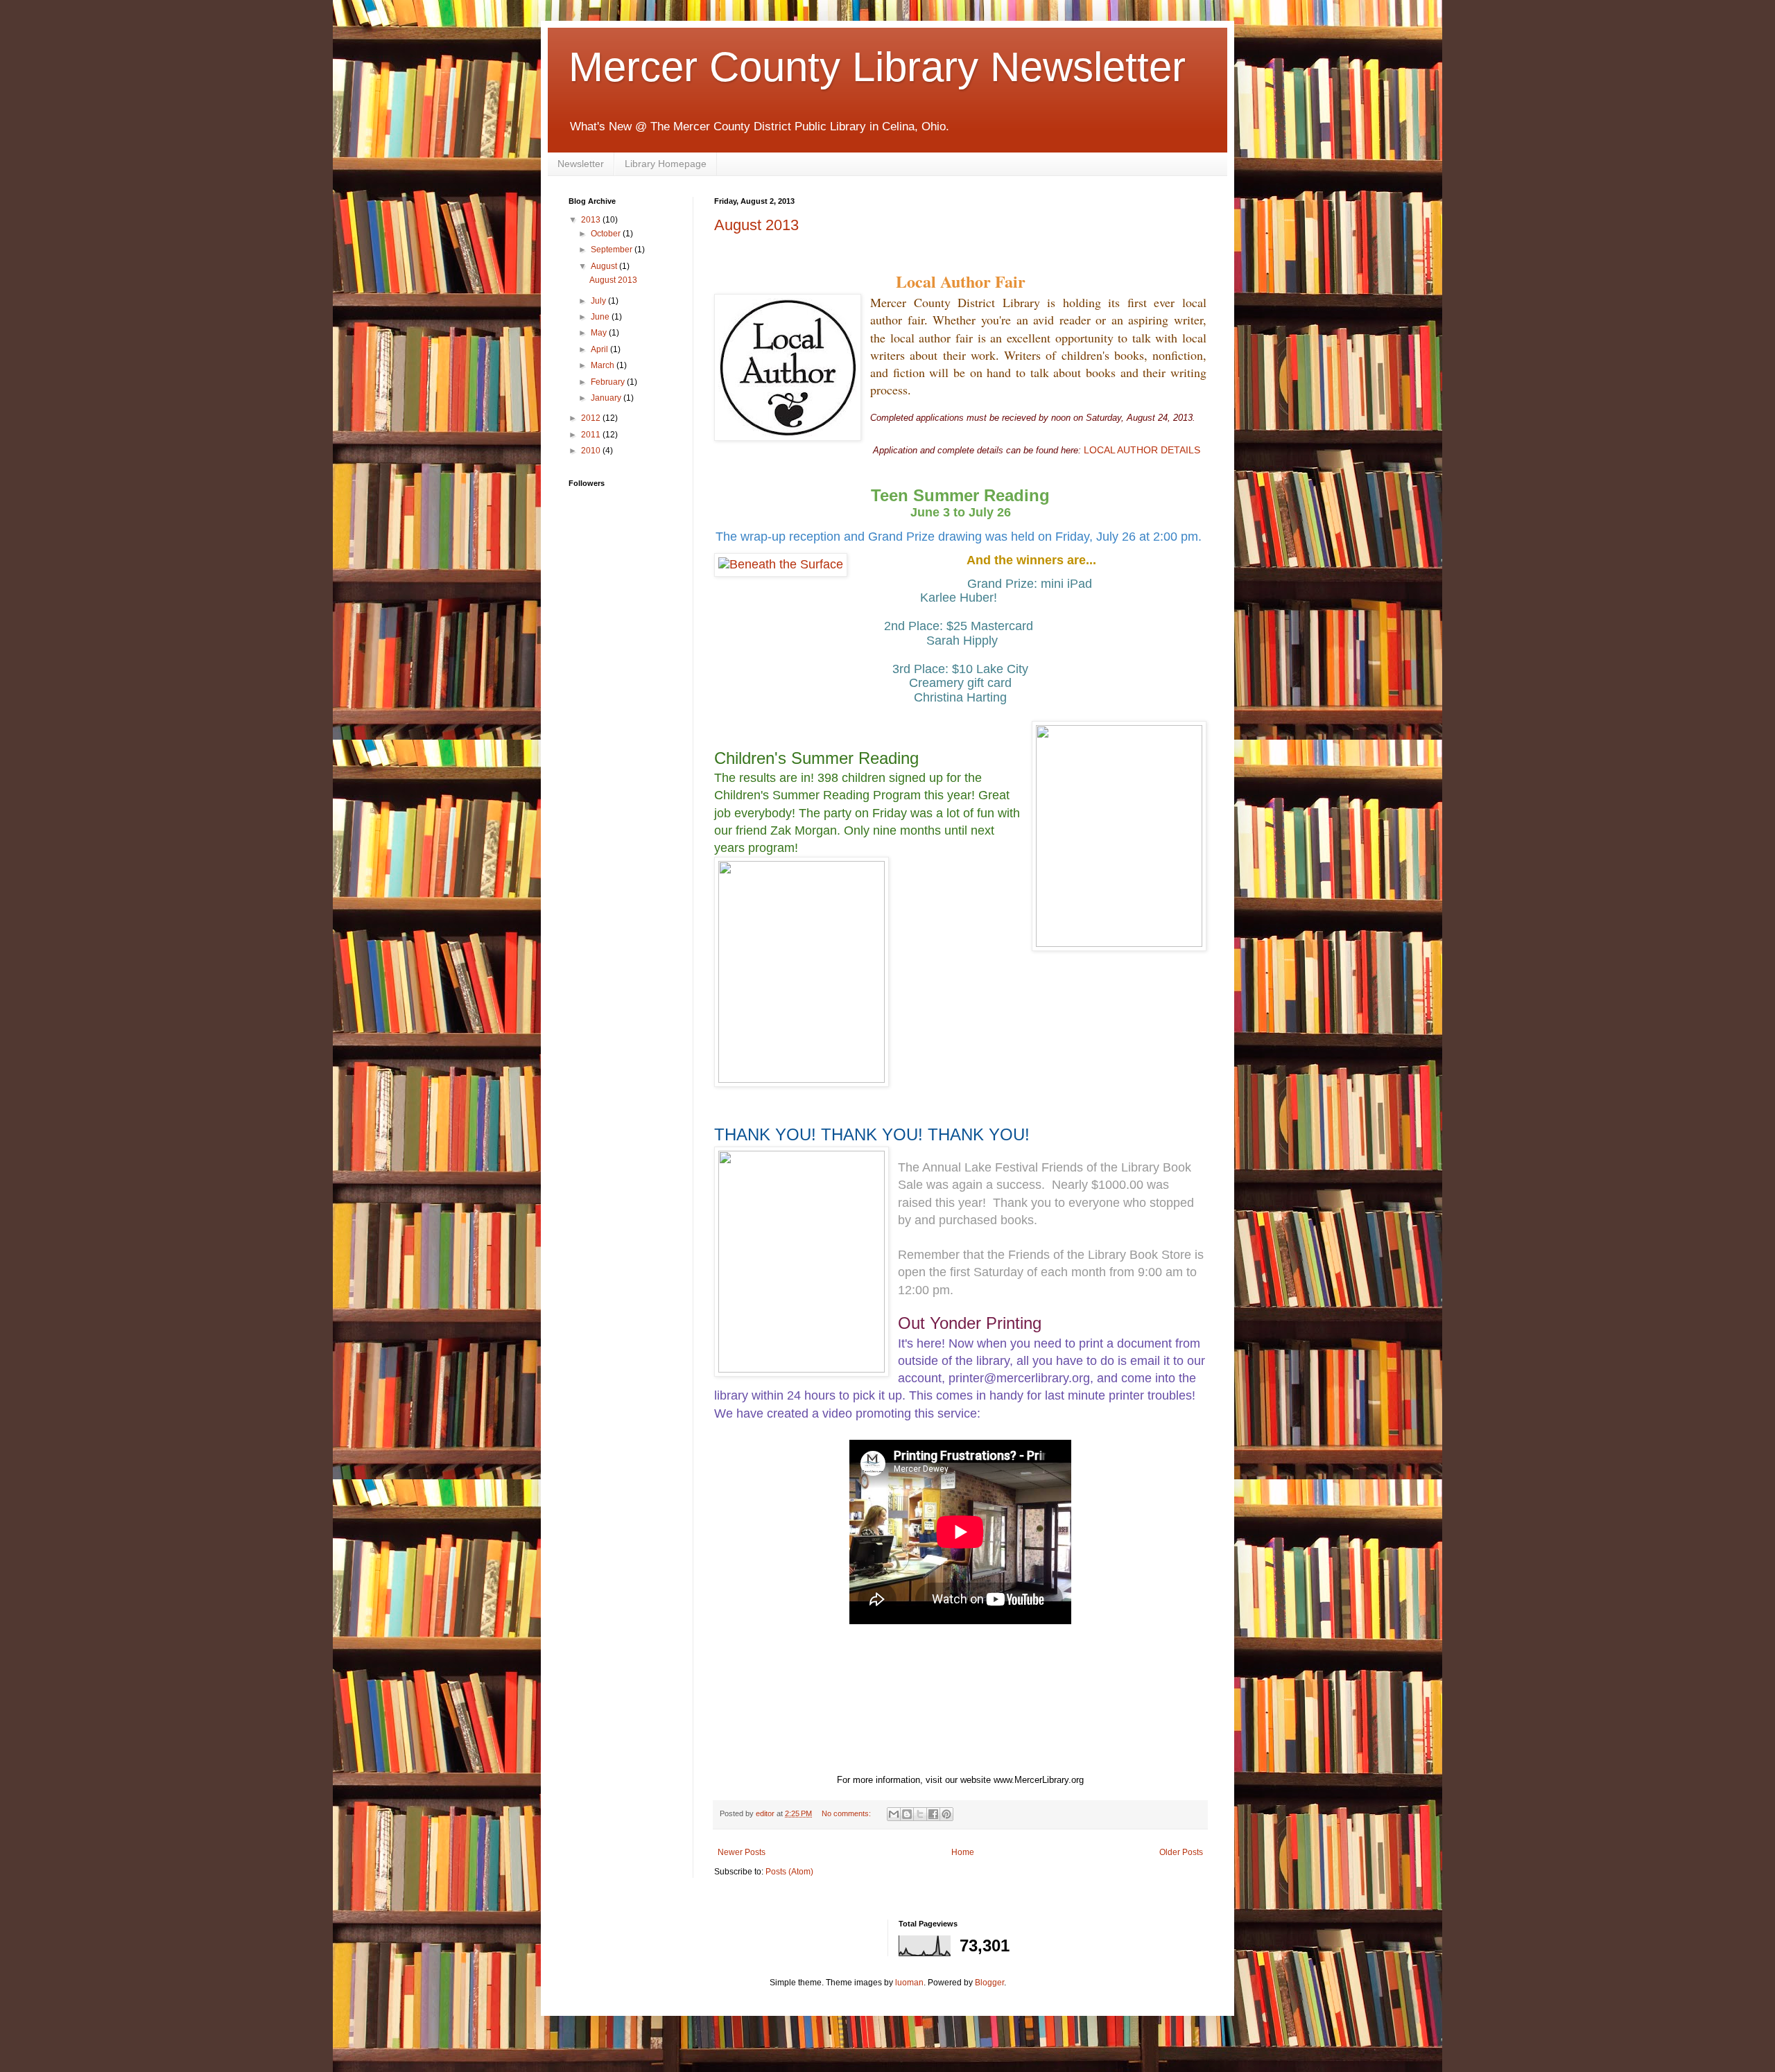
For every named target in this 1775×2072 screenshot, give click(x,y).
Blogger (989, 1983)
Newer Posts (742, 1852)
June (601, 317)
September (613, 250)
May (600, 333)
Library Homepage (666, 164)
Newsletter (581, 164)
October (607, 234)
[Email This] (894, 1814)
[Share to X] (920, 1814)
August (605, 266)
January (607, 398)
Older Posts (1181, 1852)
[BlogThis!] (907, 1814)
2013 (592, 220)
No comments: (847, 1813)
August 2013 (756, 225)
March (604, 365)
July (599, 301)
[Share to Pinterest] (946, 1814)
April (600, 349)
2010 (592, 451)
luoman (909, 1983)
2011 (592, 435)
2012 (592, 418)
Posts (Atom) (789, 1872)
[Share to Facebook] (933, 1814)
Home (963, 1852)
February (609, 382)
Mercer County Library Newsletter (877, 67)
